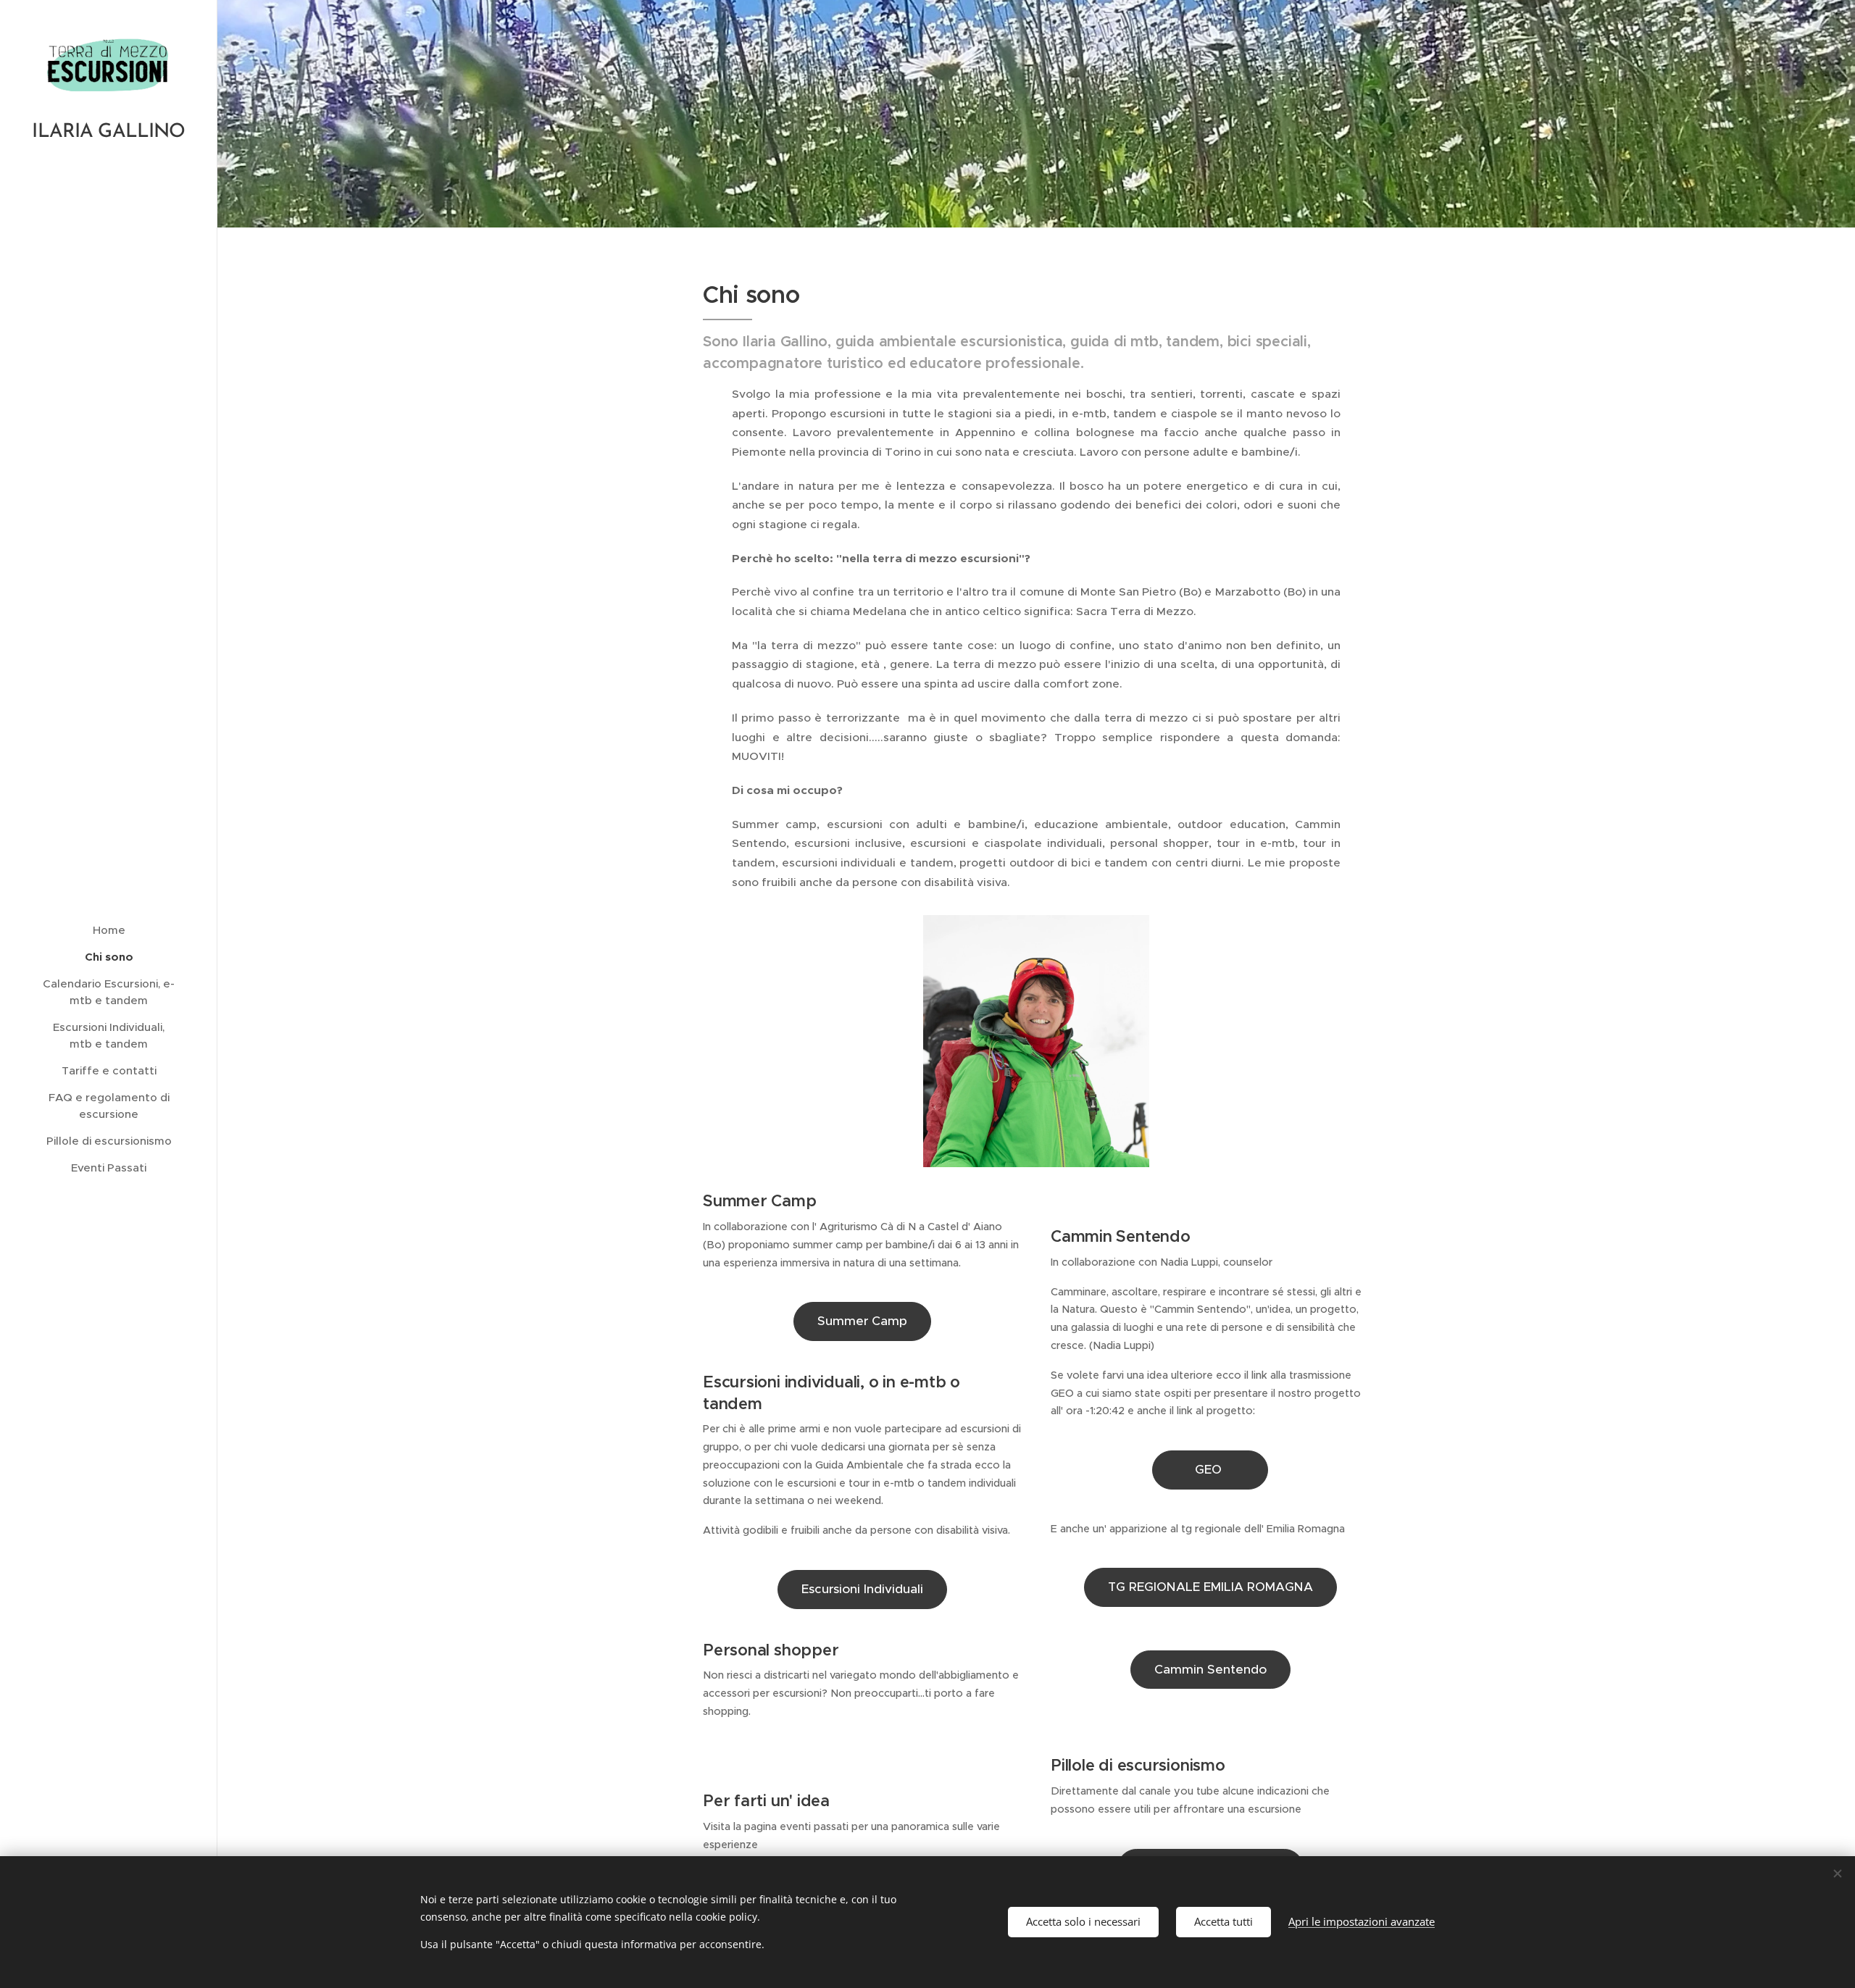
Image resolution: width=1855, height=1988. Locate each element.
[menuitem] (109, 930)
